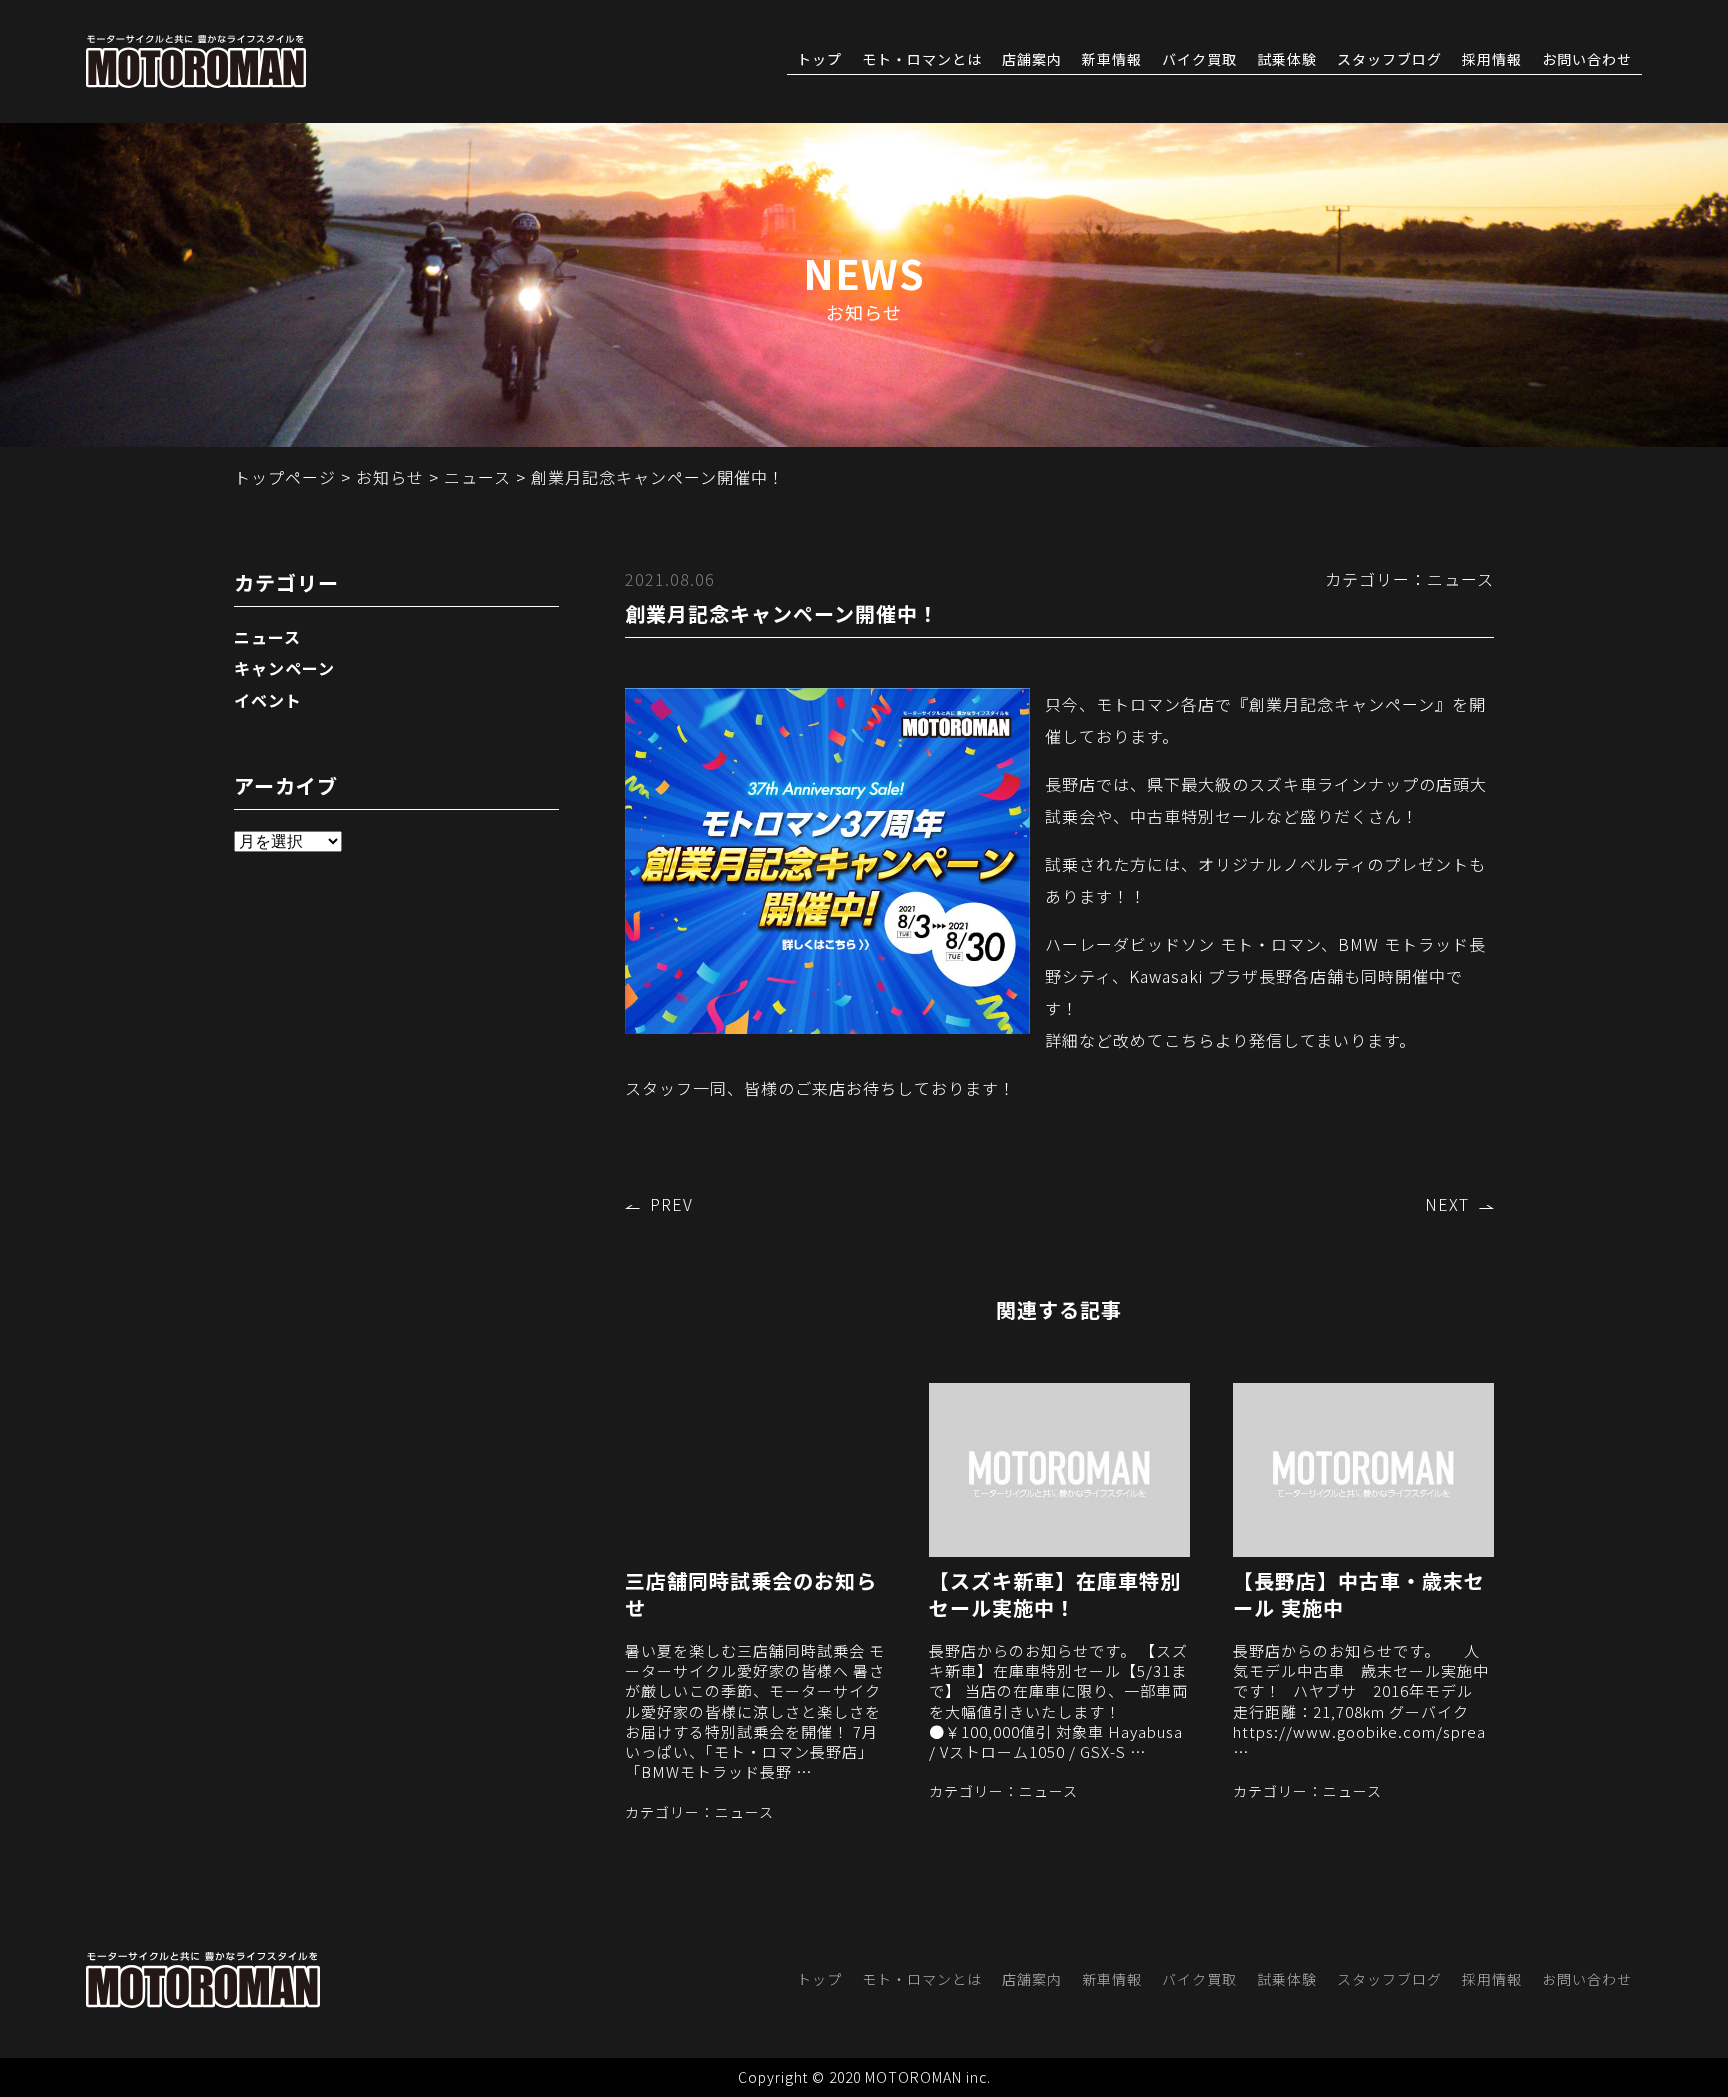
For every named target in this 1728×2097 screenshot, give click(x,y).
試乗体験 (1287, 59)
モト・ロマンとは (922, 59)
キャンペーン (284, 668)
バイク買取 (1199, 59)
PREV (671, 1204)
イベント (268, 700)
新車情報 (1112, 59)
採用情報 (1492, 59)
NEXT (1447, 1204)
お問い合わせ (1587, 59)
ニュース (267, 637)
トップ (819, 59)
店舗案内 (1032, 59)
